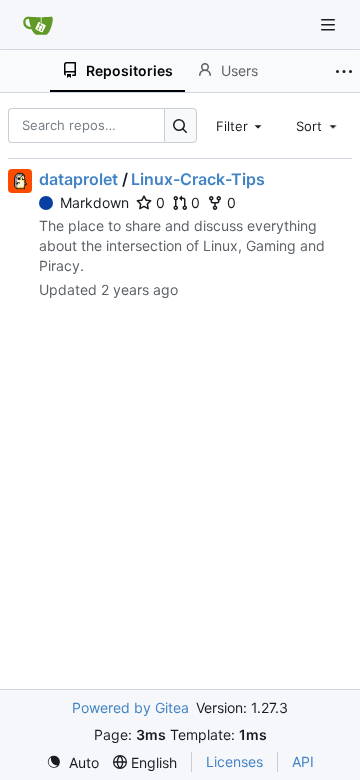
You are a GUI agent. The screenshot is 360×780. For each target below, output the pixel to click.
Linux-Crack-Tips (198, 179)
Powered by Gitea (130, 707)
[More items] (344, 71)
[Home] (38, 25)
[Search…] (180, 125)
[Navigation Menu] (330, 24)
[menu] (72, 762)
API (303, 761)
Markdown (94, 202)
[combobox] (241, 125)
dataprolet (78, 179)
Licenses (234, 761)
